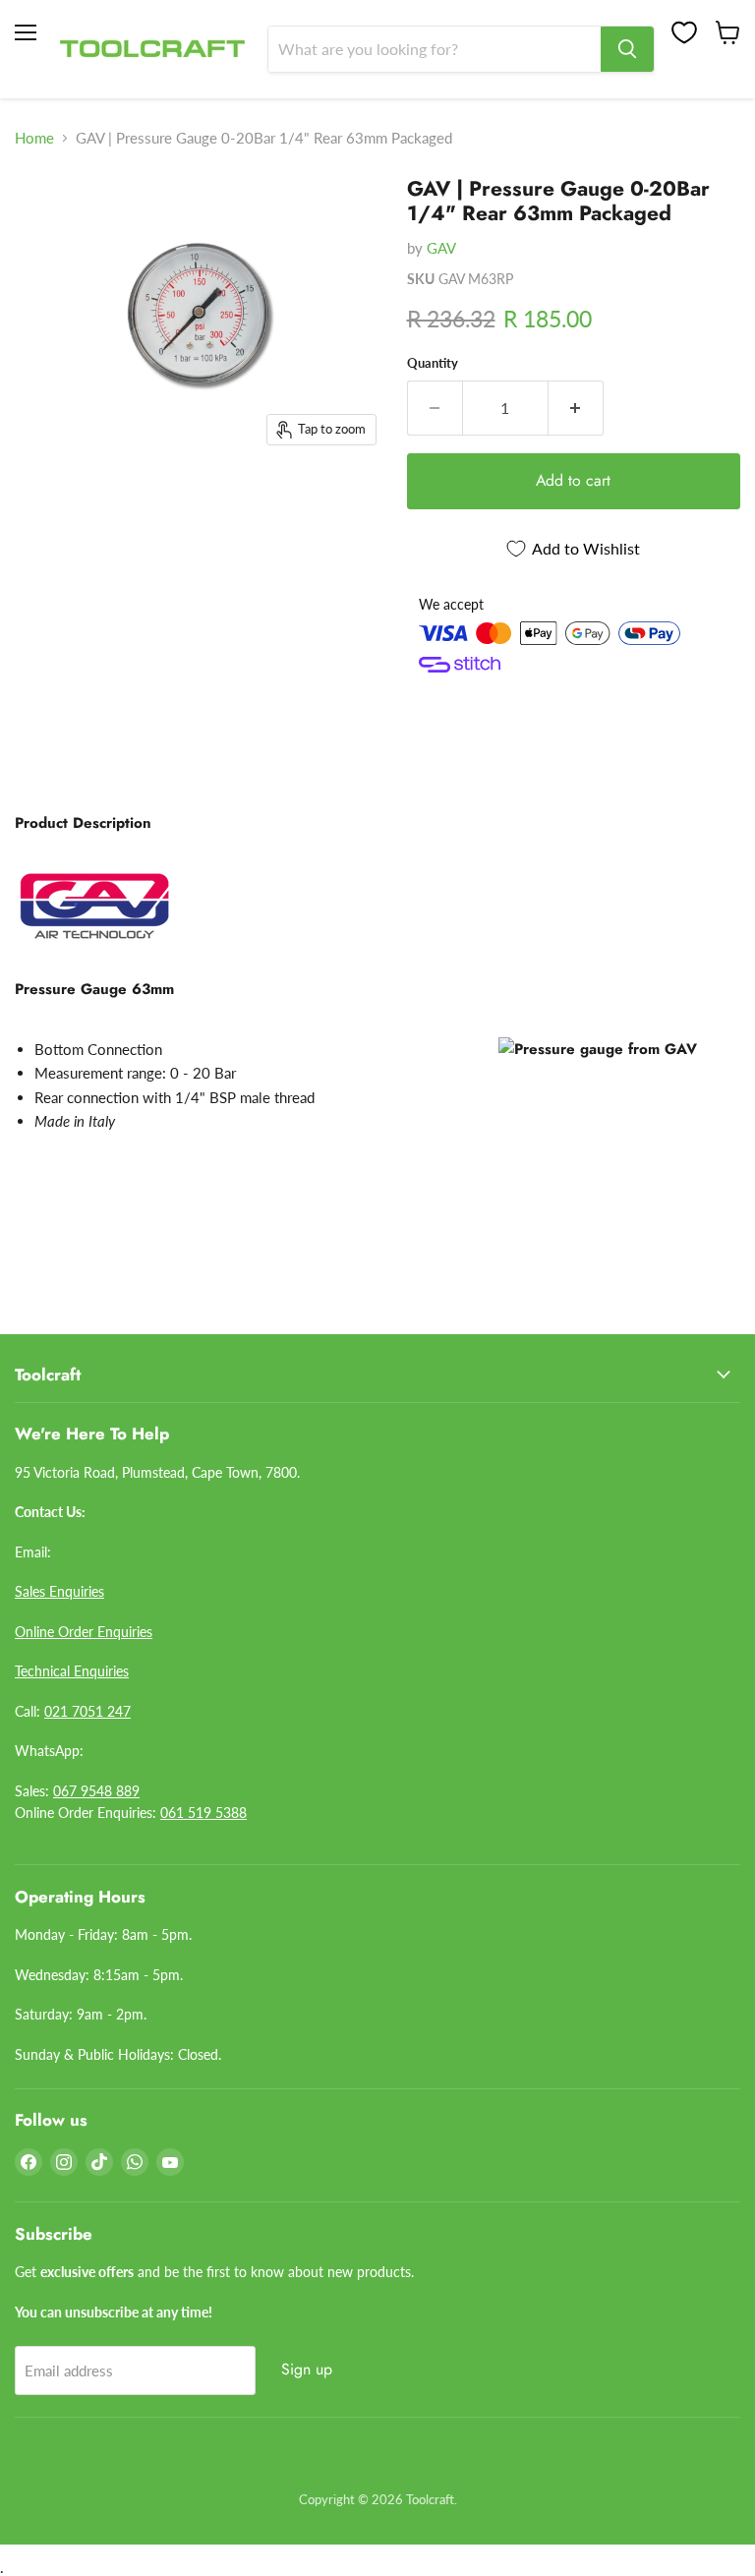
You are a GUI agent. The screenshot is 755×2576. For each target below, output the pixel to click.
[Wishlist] (684, 32)
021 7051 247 (87, 1711)
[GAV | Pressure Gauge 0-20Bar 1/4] (44, 211)
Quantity (433, 363)
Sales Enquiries (59, 1591)
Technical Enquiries (72, 1671)
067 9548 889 (96, 1791)
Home (34, 138)
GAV (441, 248)
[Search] (627, 49)
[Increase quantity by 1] (576, 408)
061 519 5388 (203, 1813)
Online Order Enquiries (84, 1632)
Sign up (307, 2369)
